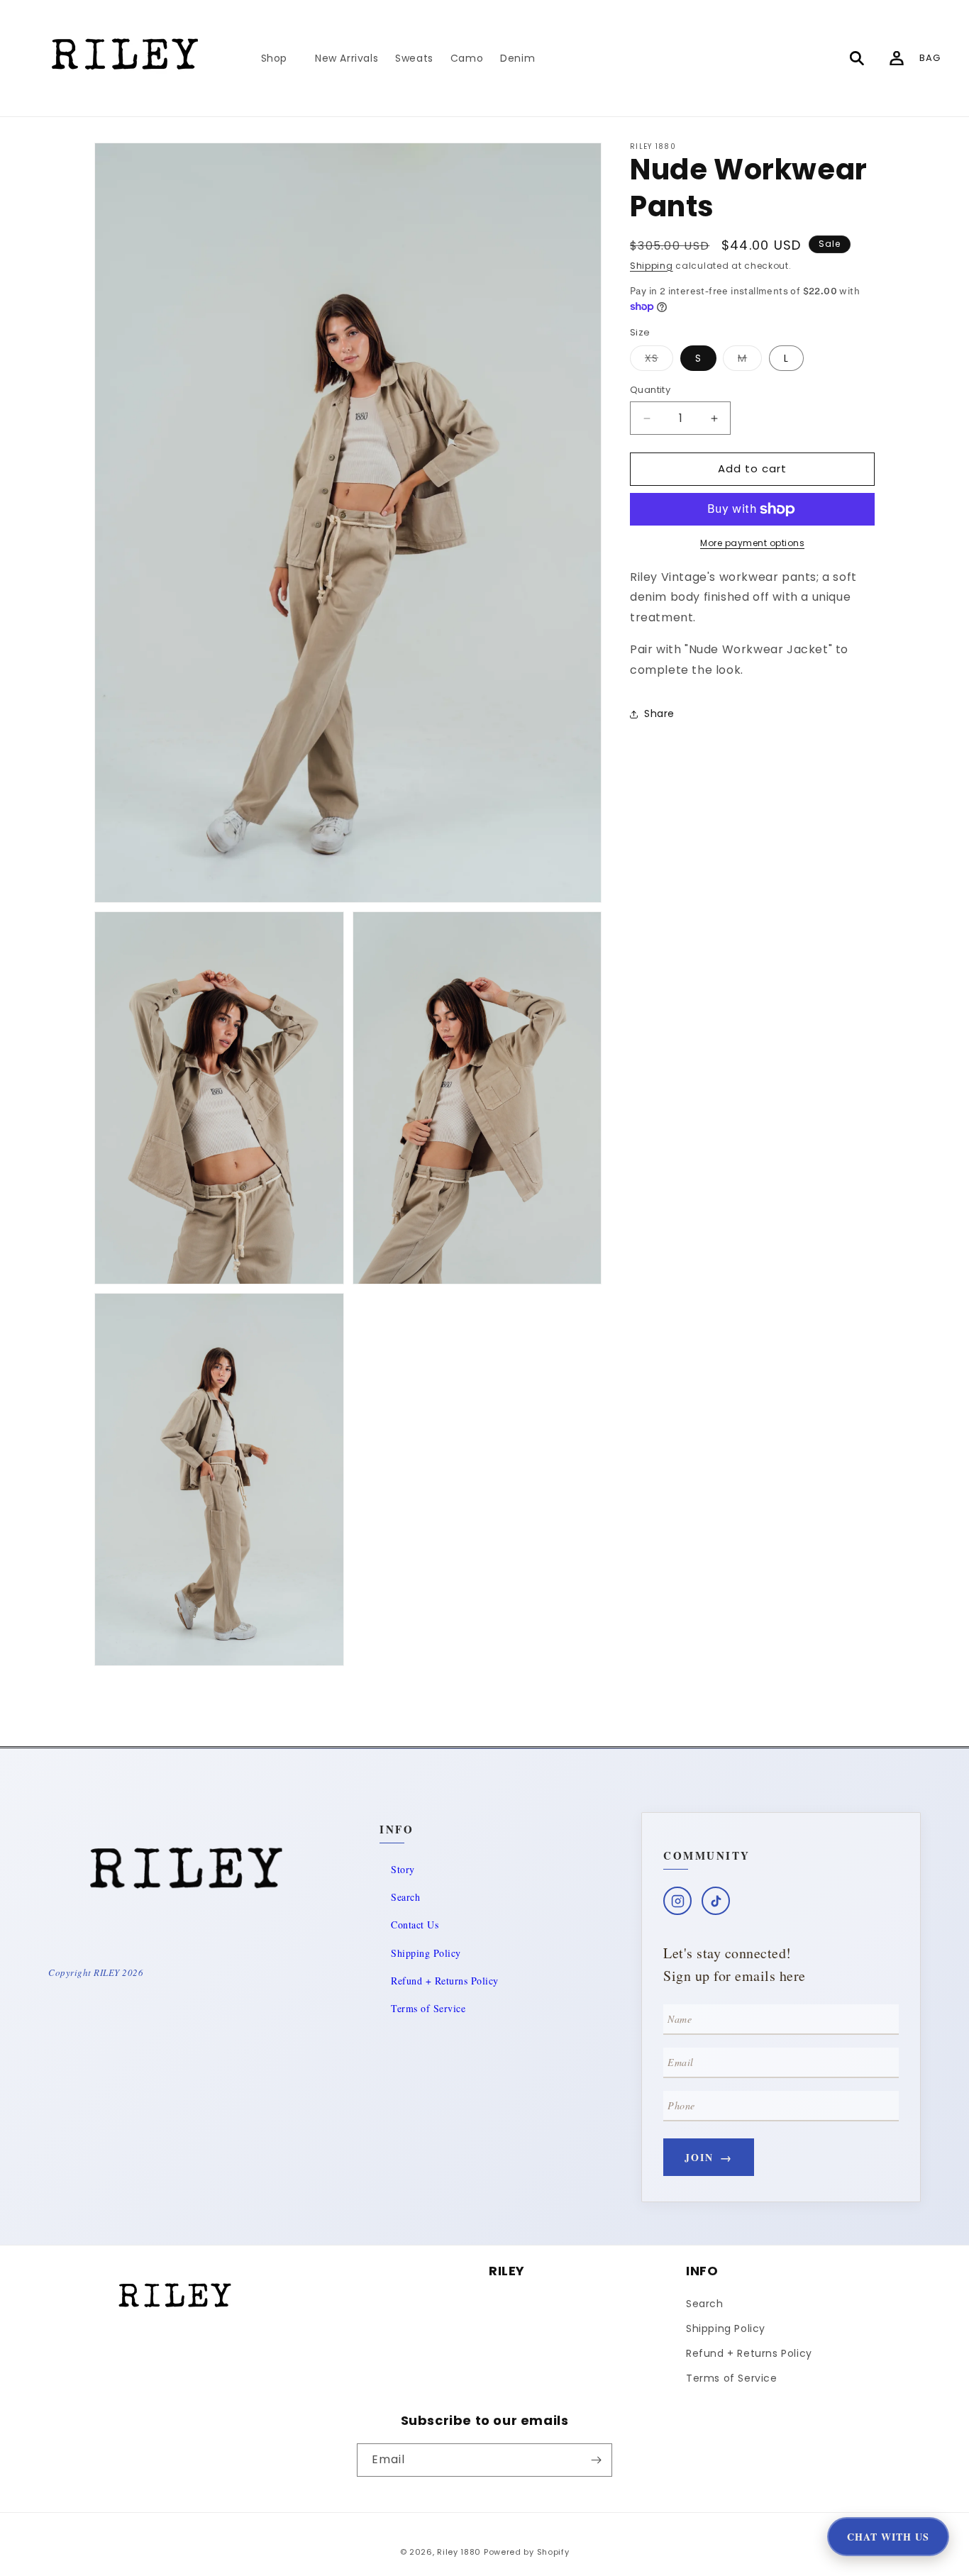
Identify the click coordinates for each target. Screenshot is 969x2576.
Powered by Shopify (527, 2552)
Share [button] (659, 714)
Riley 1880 (459, 2552)
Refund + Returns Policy (445, 1981)
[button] (279, 58)
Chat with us (888, 2537)
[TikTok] (716, 1901)
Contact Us (415, 1925)
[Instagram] (677, 1901)
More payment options (752, 543)
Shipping (652, 266)
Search (405, 1897)
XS (659, 361)
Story (403, 1869)
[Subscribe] (596, 2460)
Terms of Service (428, 2008)
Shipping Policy (426, 1953)
